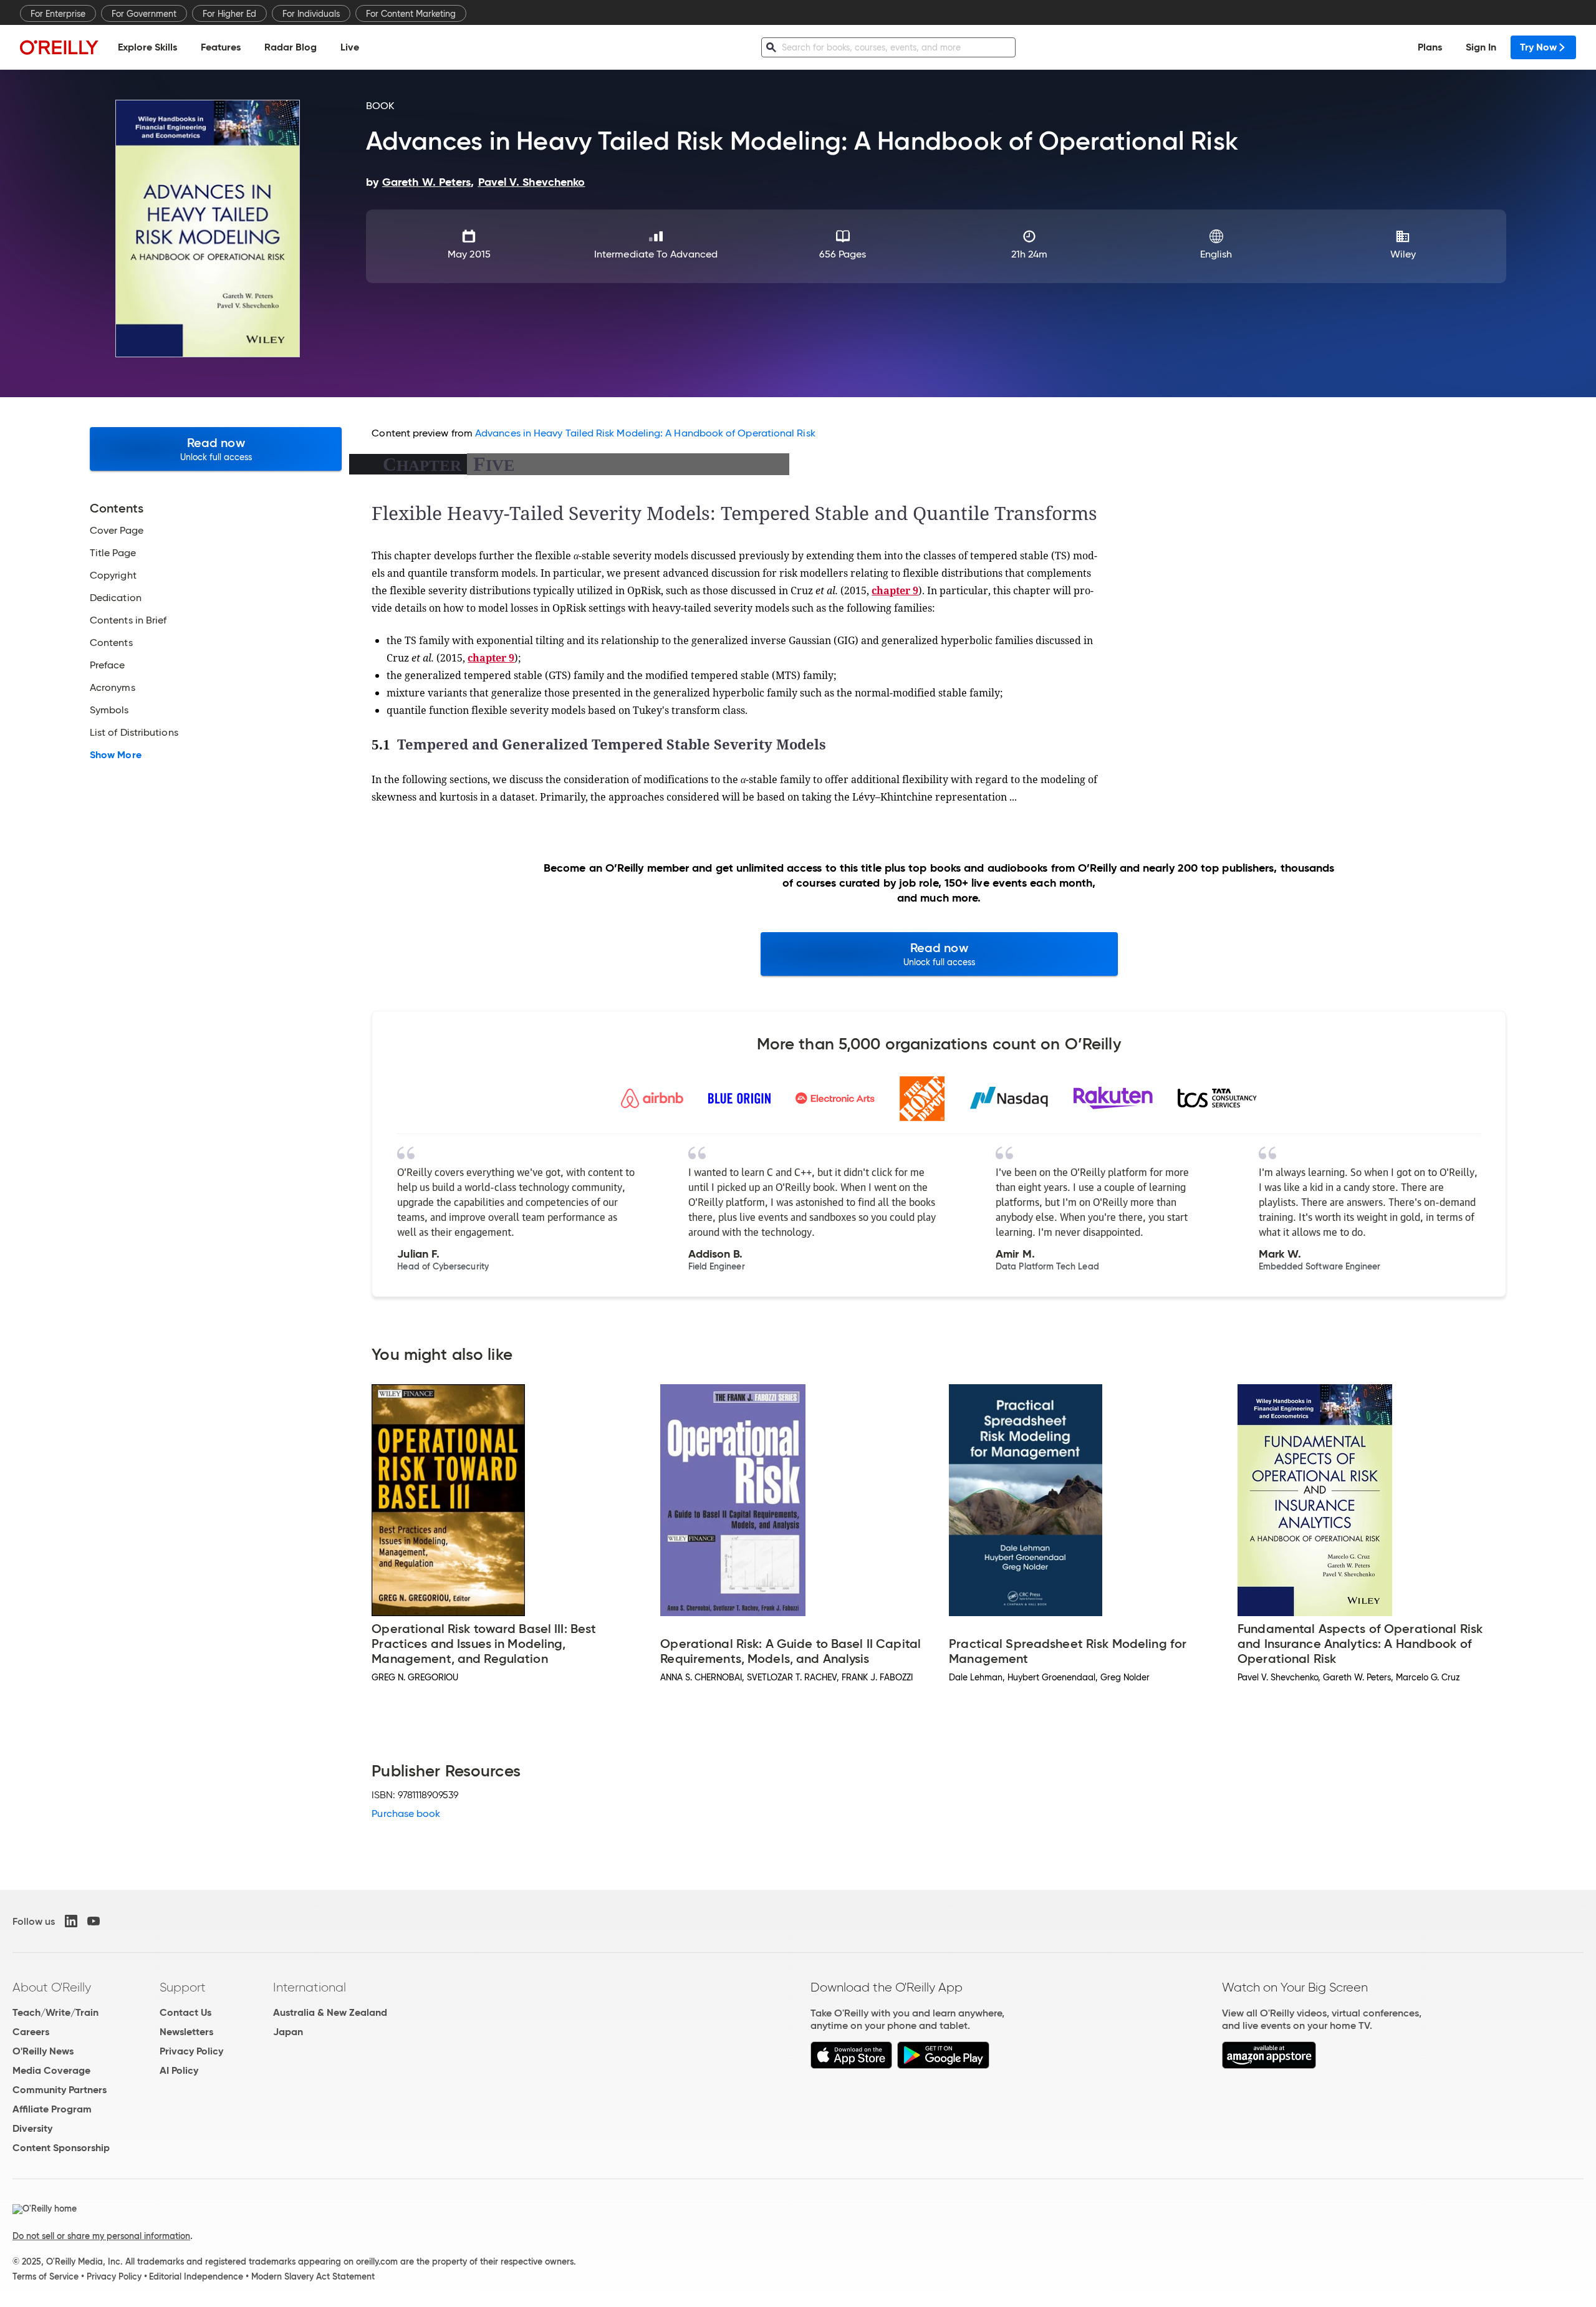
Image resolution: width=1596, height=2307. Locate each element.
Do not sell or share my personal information (101, 2236)
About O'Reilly (52, 1987)
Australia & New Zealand (330, 2012)
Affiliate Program (52, 2109)
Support (183, 1987)
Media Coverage (51, 2070)
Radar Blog (291, 47)
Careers (31, 2032)
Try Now (1538, 47)
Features (221, 47)
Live (350, 47)
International (310, 1987)
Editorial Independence (196, 2276)
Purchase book (406, 1813)
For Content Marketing (411, 14)
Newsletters (186, 2032)
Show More (116, 755)
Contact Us (185, 2012)
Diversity (32, 2128)
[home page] (59, 47)
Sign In (1481, 47)
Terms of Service (46, 2276)
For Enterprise (58, 14)
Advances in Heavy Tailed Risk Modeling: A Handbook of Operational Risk (645, 433)
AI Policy (179, 2070)
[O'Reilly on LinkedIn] (71, 1921)
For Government (144, 14)
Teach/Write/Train (55, 2012)
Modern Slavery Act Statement (313, 2276)
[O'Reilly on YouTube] (94, 1921)
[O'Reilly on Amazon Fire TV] (1269, 2065)
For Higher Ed (229, 14)
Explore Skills (147, 47)
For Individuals (311, 14)
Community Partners (60, 2090)
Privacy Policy (191, 2051)
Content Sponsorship (61, 2148)
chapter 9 (895, 590)
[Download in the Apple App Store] (851, 2065)
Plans (1430, 47)
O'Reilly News (43, 2051)
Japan (288, 2032)
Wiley (1403, 254)
